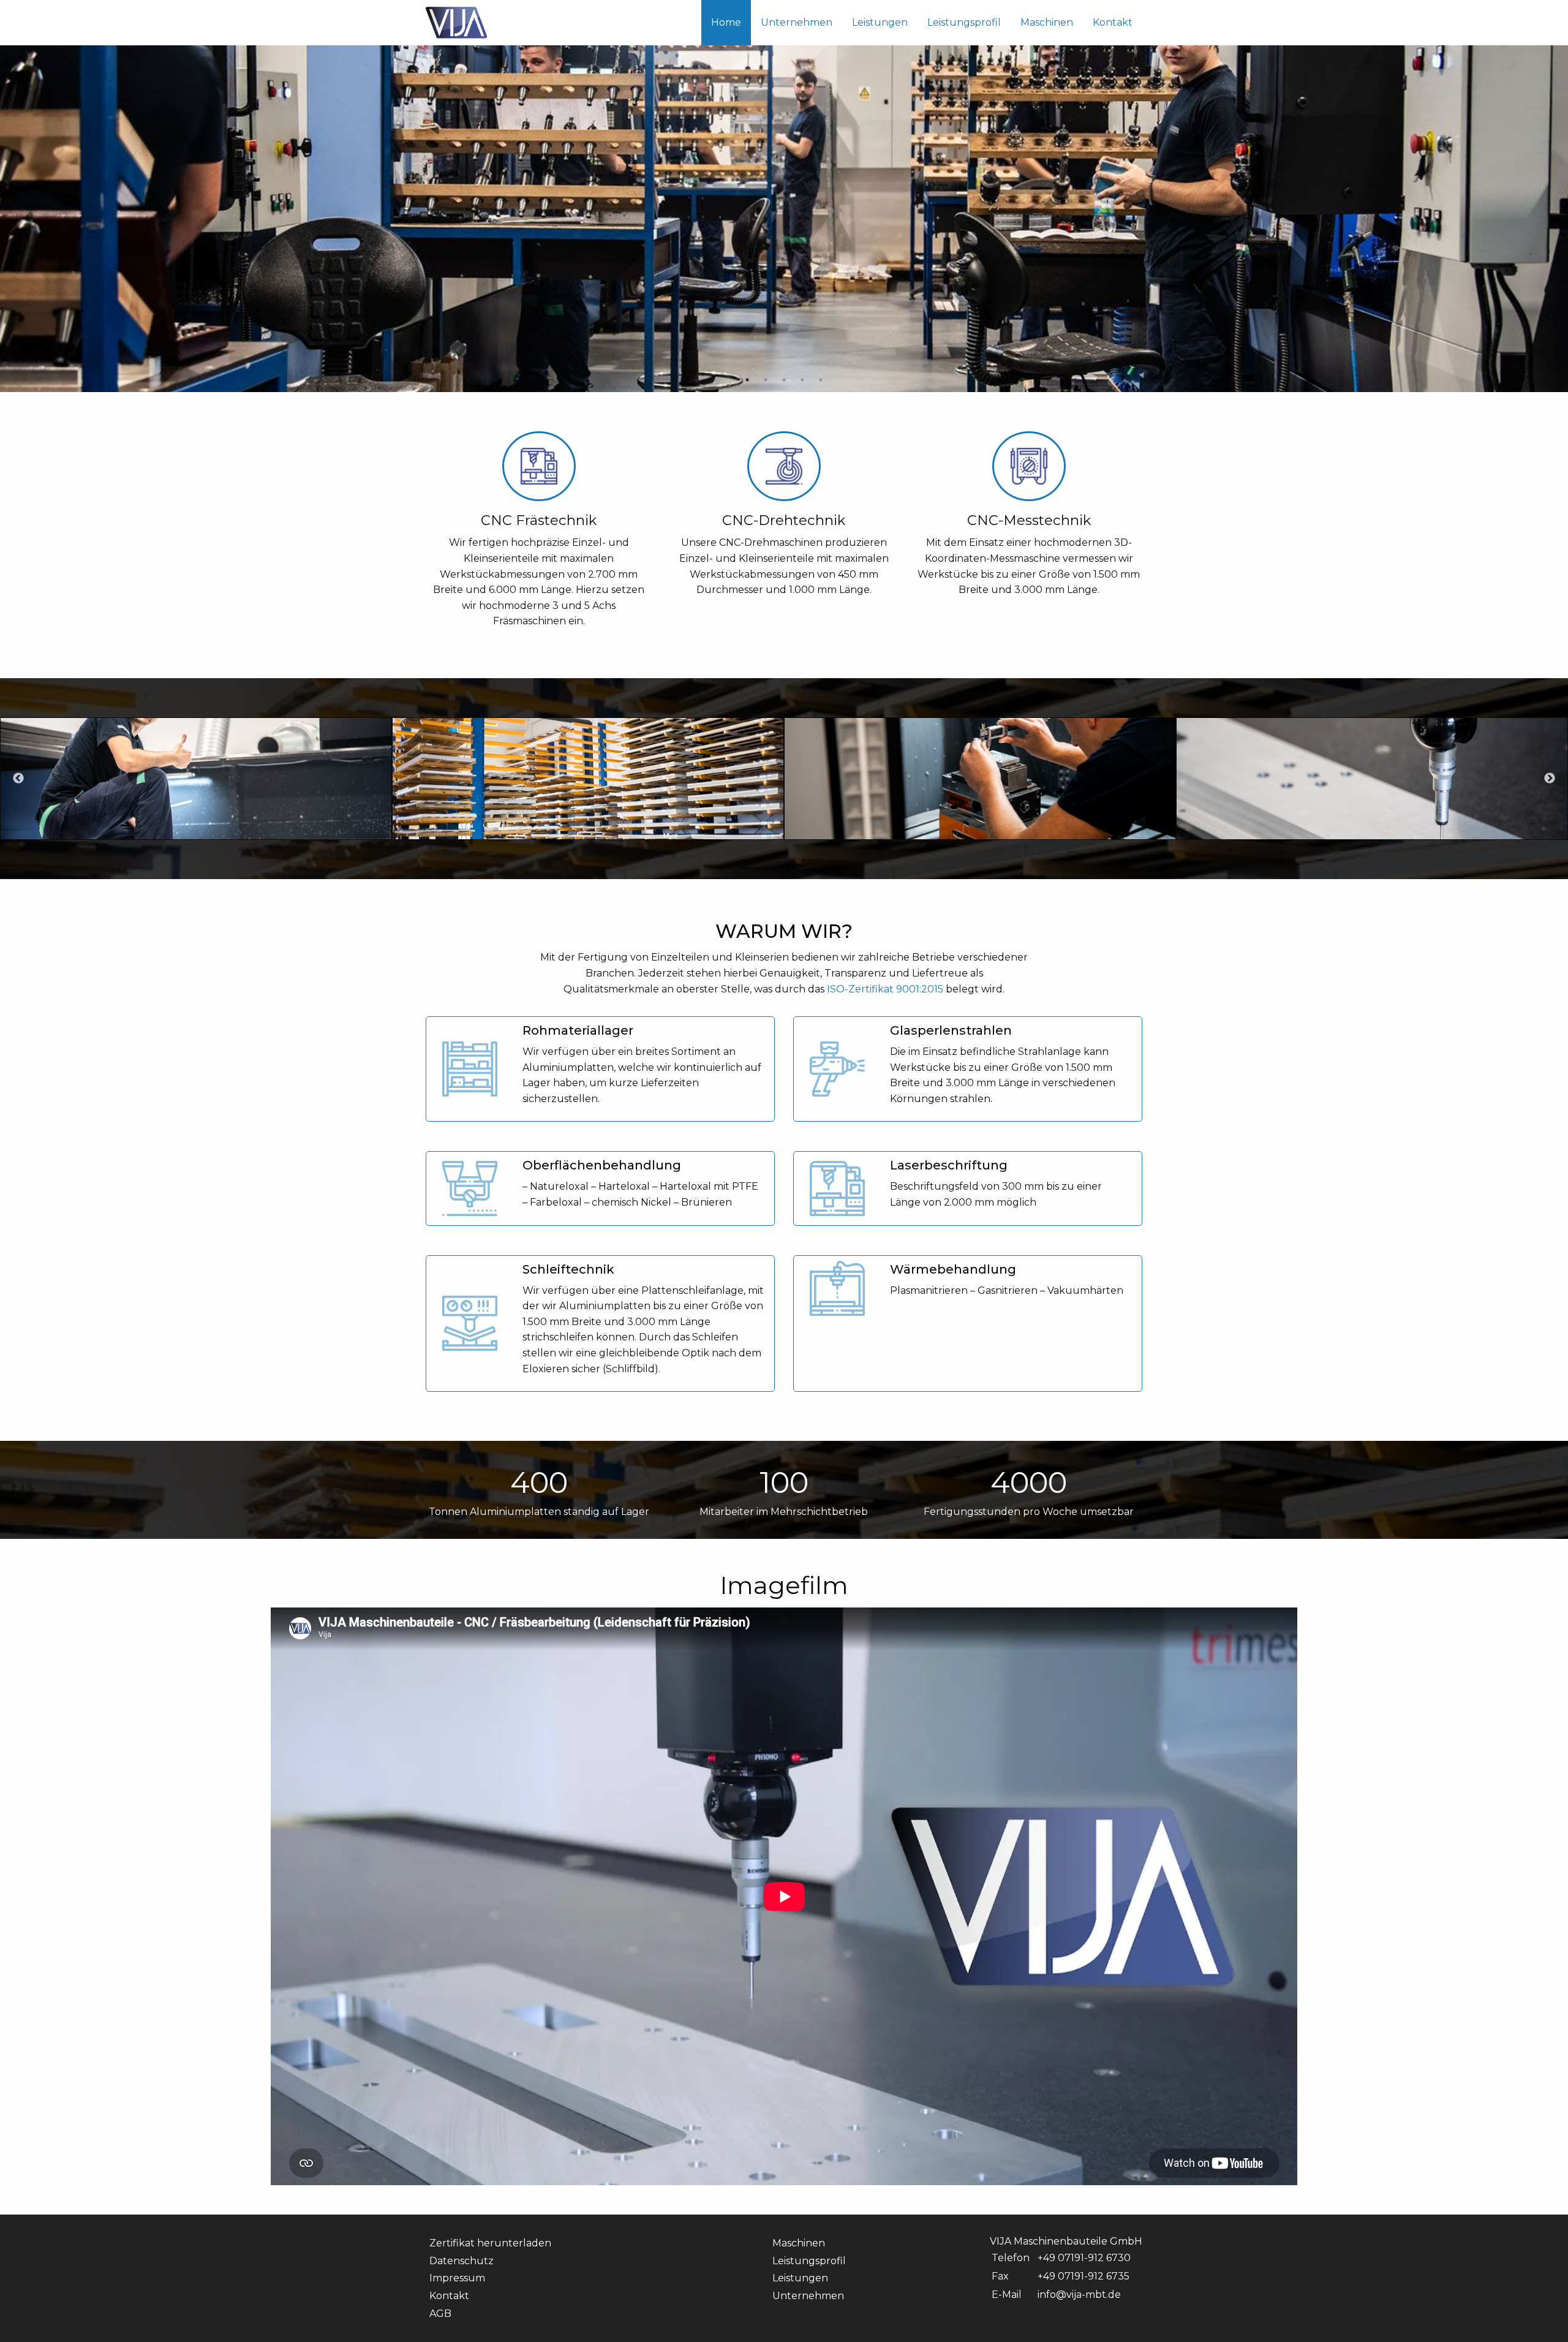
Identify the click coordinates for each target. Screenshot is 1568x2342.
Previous (18, 779)
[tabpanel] (784, 196)
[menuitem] (726, 23)
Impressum (457, 2278)
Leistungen (880, 22)
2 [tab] (766, 380)
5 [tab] (821, 380)
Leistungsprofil (964, 22)
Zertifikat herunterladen (490, 2243)
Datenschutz (462, 2261)
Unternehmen (797, 22)
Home (726, 22)
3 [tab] (784, 380)
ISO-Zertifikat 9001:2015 (885, 989)
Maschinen (1047, 22)
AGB (440, 2314)
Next (1550, 779)
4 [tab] (802, 380)
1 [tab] (747, 380)
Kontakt (1113, 22)
